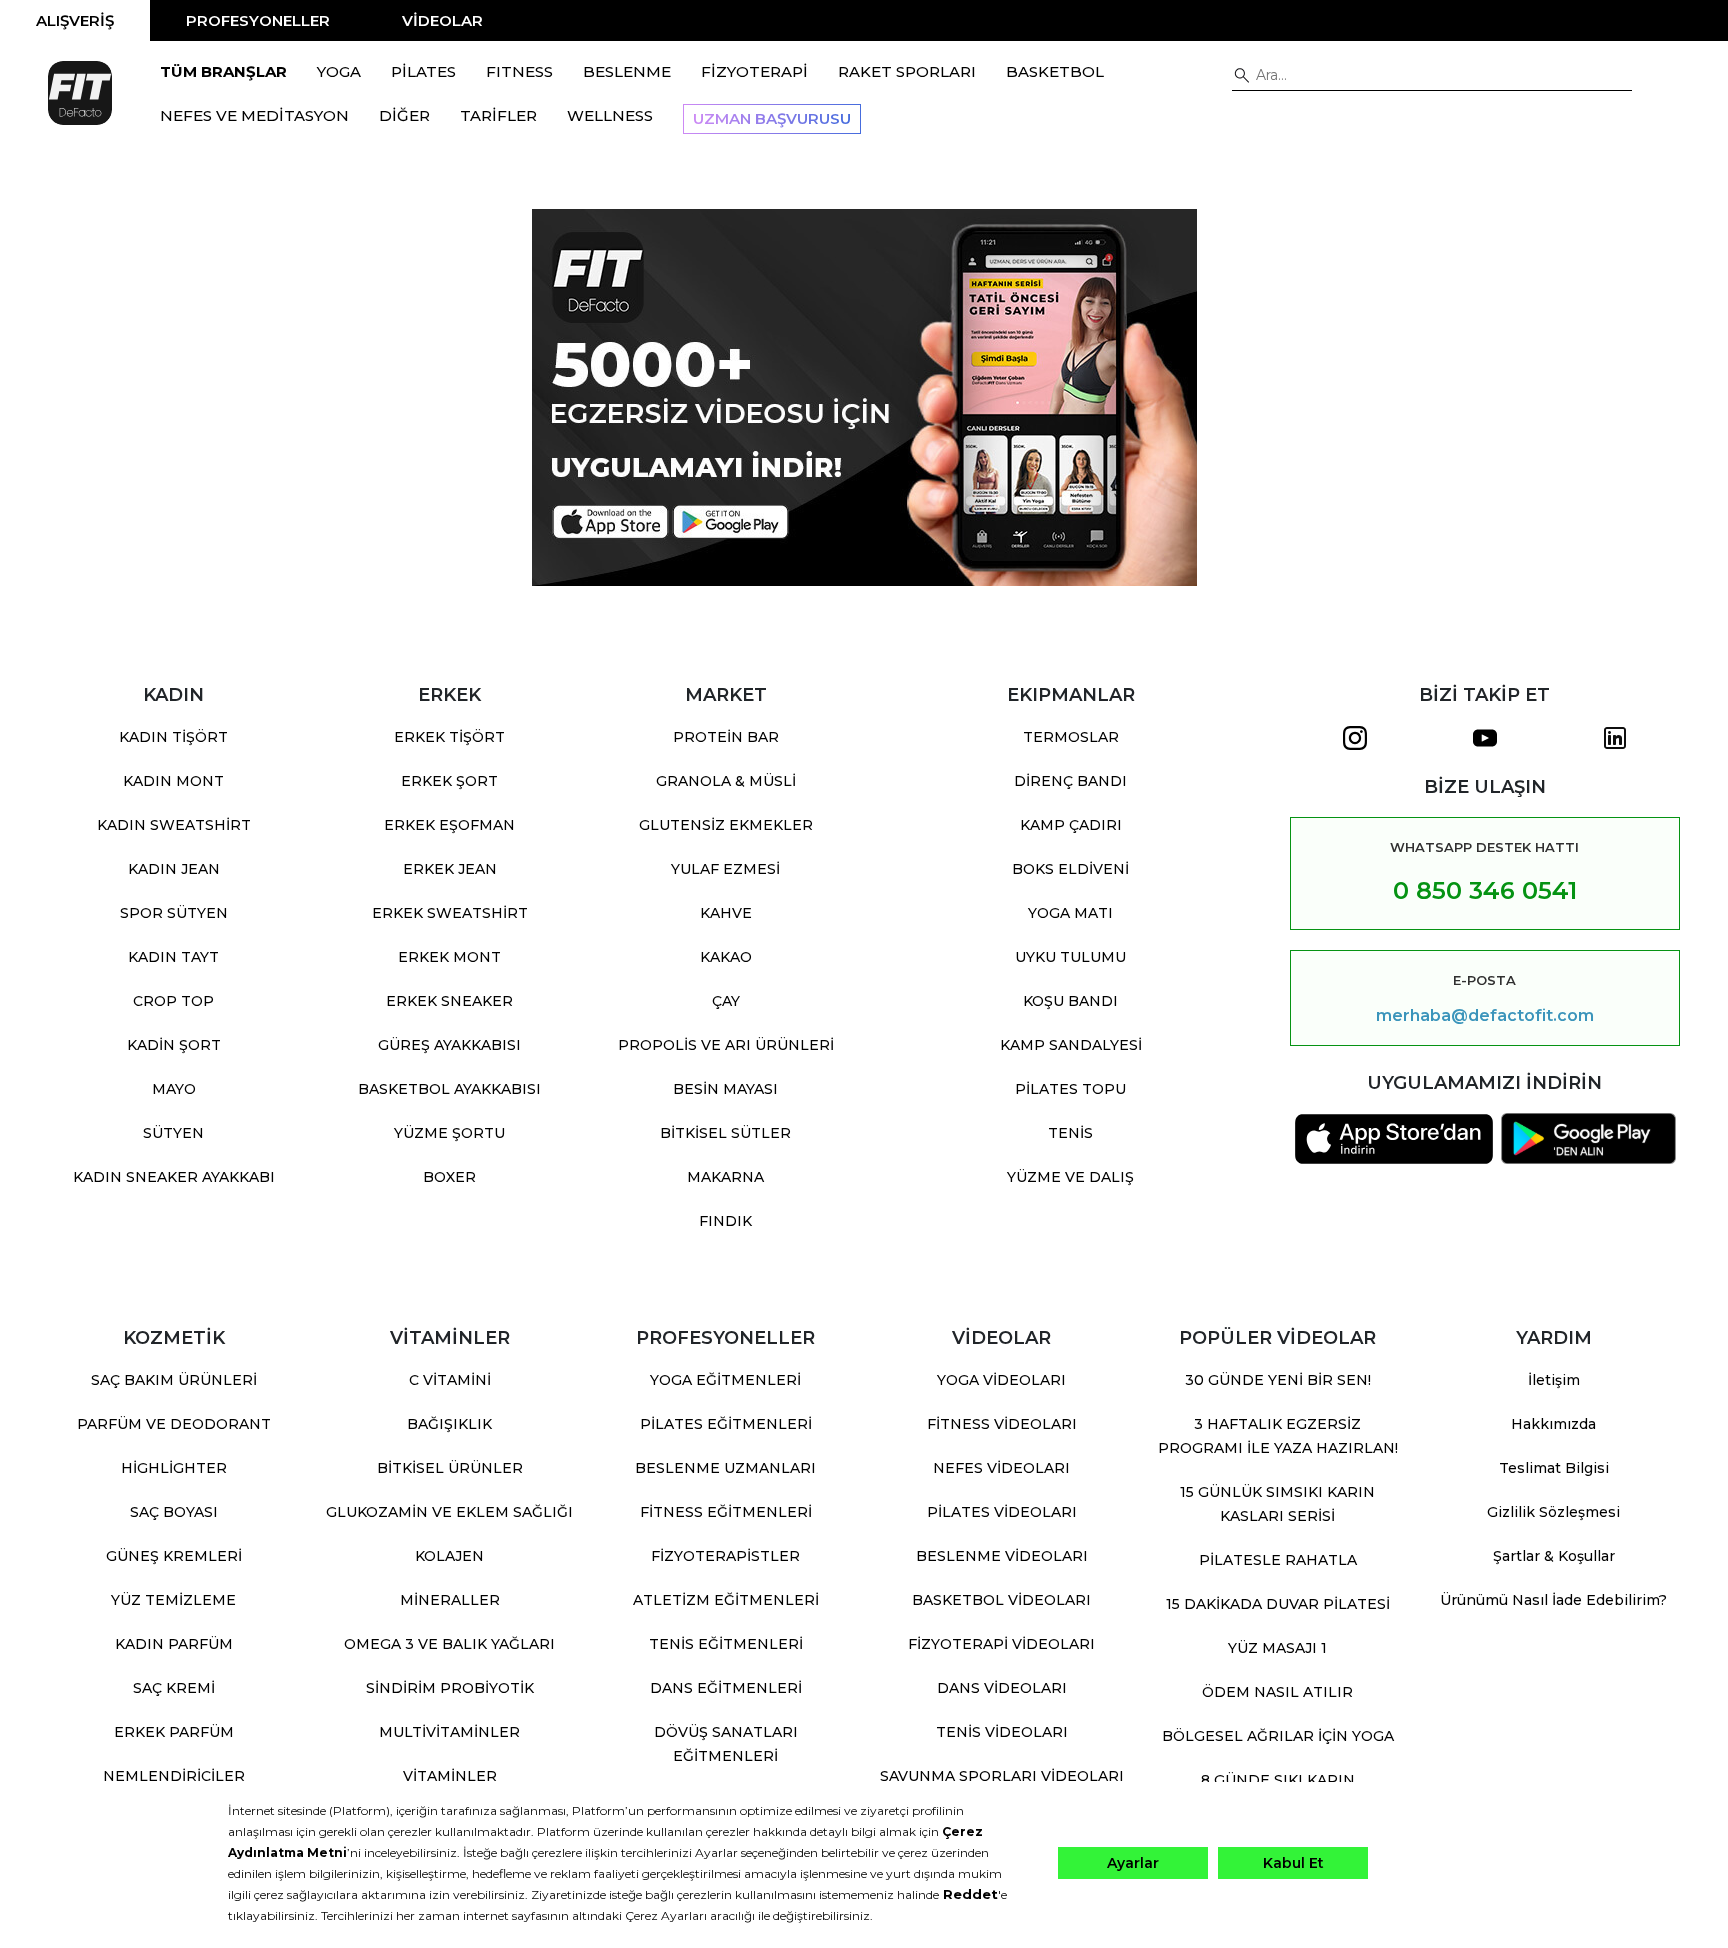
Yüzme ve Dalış (1070, 1177)
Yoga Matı (1070, 913)
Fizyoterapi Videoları (1001, 1644)
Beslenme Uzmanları (725, 1468)
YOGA (339, 71)
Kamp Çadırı (1071, 825)
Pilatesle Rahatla (1278, 1560)
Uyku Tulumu (1070, 957)
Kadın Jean (174, 869)
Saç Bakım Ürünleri (174, 1380)
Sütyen (173, 1133)
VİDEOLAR (442, 20)
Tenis (1070, 1133)
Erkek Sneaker (449, 1001)
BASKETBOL (1055, 71)
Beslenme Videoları (1002, 1556)
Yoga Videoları (1001, 1380)
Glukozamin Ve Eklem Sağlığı (449, 1512)
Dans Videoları (1002, 1688)
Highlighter (174, 1468)
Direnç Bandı (1070, 781)
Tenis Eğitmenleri (726, 1644)
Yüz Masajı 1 (1277, 1648)
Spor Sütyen (174, 913)
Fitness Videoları (1002, 1424)
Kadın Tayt (173, 957)
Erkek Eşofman (449, 825)
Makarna (725, 1177)
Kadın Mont (173, 781)
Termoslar (1071, 737)
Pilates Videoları (1002, 1512)
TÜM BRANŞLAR (223, 71)
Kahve (726, 913)
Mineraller (450, 1600)
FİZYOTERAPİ (754, 71)
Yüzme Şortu (449, 1133)
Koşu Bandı (1070, 1001)
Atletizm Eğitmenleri (726, 1600)
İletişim (1554, 1380)
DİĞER (404, 115)
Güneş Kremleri (174, 1556)
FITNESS (519, 71)
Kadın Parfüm (174, 1644)
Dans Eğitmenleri (726, 1688)
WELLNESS (610, 115)
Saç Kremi (174, 1688)
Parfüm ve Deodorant (174, 1424)
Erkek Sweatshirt (450, 913)
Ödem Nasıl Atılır (1277, 1692)
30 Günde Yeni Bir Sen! (1278, 1380)
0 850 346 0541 (1485, 890)
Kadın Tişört (173, 737)
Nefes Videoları (1001, 1468)
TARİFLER (498, 115)
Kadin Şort (174, 1045)
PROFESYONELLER (258, 20)
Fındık (725, 1221)
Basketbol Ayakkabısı (449, 1089)
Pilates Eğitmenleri (726, 1424)
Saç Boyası (174, 1512)
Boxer (449, 1177)
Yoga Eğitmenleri (725, 1380)
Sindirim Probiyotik (450, 1688)
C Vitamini (450, 1380)
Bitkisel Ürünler (450, 1468)
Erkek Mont (449, 957)
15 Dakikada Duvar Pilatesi (1278, 1604)
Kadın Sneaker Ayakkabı (174, 1177)
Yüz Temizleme (173, 1600)
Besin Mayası (725, 1089)
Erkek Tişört (449, 737)
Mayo (174, 1089)
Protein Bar (726, 737)
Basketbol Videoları (1001, 1600)
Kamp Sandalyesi (1071, 1045)
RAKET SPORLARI (907, 71)
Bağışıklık (449, 1424)
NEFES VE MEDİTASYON (254, 115)
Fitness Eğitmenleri (726, 1512)
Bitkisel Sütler (725, 1133)
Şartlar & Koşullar (1554, 1556)
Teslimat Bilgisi (1554, 1468)
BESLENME (627, 71)
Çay (726, 1001)
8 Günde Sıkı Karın (1278, 1780)
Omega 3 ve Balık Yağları (449, 1644)
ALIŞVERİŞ (75, 20)
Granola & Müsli (726, 781)
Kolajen (449, 1556)
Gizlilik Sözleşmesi (1553, 1512)
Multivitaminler (449, 1732)
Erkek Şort (449, 781)
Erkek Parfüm (174, 1732)
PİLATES (423, 71)
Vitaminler (450, 1776)
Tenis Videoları (1002, 1732)
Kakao (726, 957)
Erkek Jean (450, 869)
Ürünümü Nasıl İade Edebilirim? (1553, 1600)
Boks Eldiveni (1070, 869)
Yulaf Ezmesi (725, 869)
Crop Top (173, 1001)
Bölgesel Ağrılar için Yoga (1278, 1736)
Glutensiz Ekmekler (726, 825)
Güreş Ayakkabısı (449, 1045)
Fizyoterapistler (725, 1556)
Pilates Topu (1070, 1089)
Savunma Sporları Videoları (1002, 1776)
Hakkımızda (1553, 1424)
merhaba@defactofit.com (1485, 1016)
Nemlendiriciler (174, 1776)
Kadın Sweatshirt (174, 825)
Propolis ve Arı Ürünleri (726, 1045)
